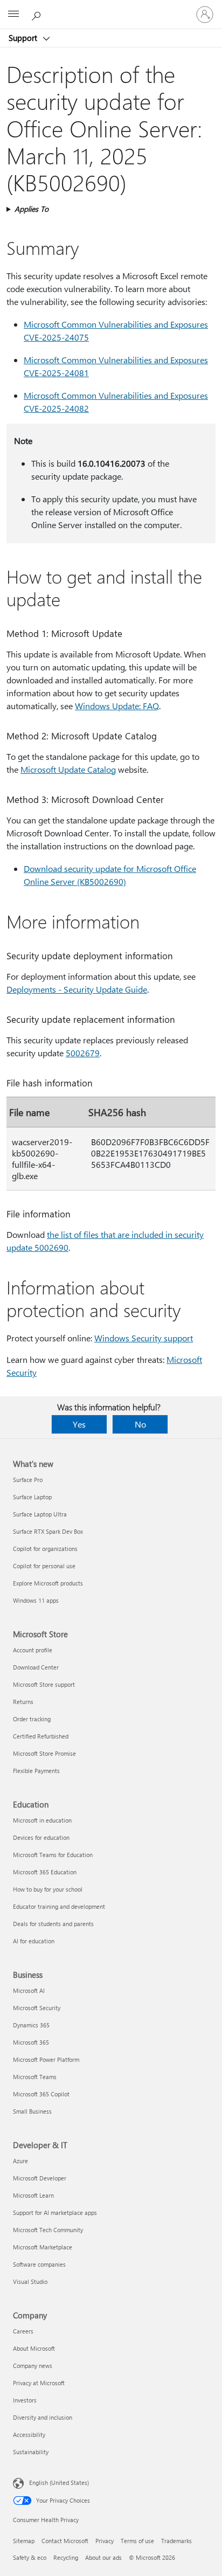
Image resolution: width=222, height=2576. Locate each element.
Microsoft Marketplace (43, 2247)
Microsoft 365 (31, 2042)
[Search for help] (38, 14)
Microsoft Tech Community (48, 2230)
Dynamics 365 (31, 2025)
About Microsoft (34, 2348)
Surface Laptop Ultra (40, 1514)
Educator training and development (59, 1906)
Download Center (36, 1667)
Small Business (32, 2111)
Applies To (32, 209)
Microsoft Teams (35, 2077)
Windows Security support (144, 1338)
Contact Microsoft (65, 2541)
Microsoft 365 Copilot (41, 2094)
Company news (33, 2366)
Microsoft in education (42, 1820)
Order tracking (32, 1719)
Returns (23, 1702)
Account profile (33, 1650)
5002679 (83, 1053)
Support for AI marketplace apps (55, 2213)
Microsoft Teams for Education (53, 1855)
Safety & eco (30, 2557)
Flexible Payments (36, 1771)
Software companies (39, 2264)
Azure (20, 2161)
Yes (79, 1424)
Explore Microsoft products (48, 1583)
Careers (23, 2331)
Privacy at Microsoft (39, 2383)
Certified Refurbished (41, 1736)
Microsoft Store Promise (44, 1753)
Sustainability (31, 2452)
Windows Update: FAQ (117, 706)
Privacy (105, 2541)
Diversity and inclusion (43, 2417)
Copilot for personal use (44, 1566)
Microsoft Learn (33, 2195)
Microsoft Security (37, 2008)
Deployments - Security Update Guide (77, 989)
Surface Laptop (32, 1497)
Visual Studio (30, 2281)
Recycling (66, 2557)
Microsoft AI (29, 1990)
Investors (25, 2400)
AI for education (34, 1941)
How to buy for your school (48, 1889)
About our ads (103, 2557)
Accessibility (29, 2435)
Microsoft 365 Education (45, 1872)
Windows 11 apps (36, 1600)
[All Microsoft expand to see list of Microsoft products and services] (13, 15)
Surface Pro (28, 1480)
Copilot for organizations (45, 1549)
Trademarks (176, 2541)
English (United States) (59, 2482)
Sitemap (24, 2541)
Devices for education (41, 1837)
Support (24, 38)
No (140, 1424)
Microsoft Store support (44, 1684)
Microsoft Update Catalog (68, 769)
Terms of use (137, 2541)
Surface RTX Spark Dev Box (48, 1531)
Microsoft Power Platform (46, 2059)
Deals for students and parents (53, 1924)
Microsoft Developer (40, 2178)
